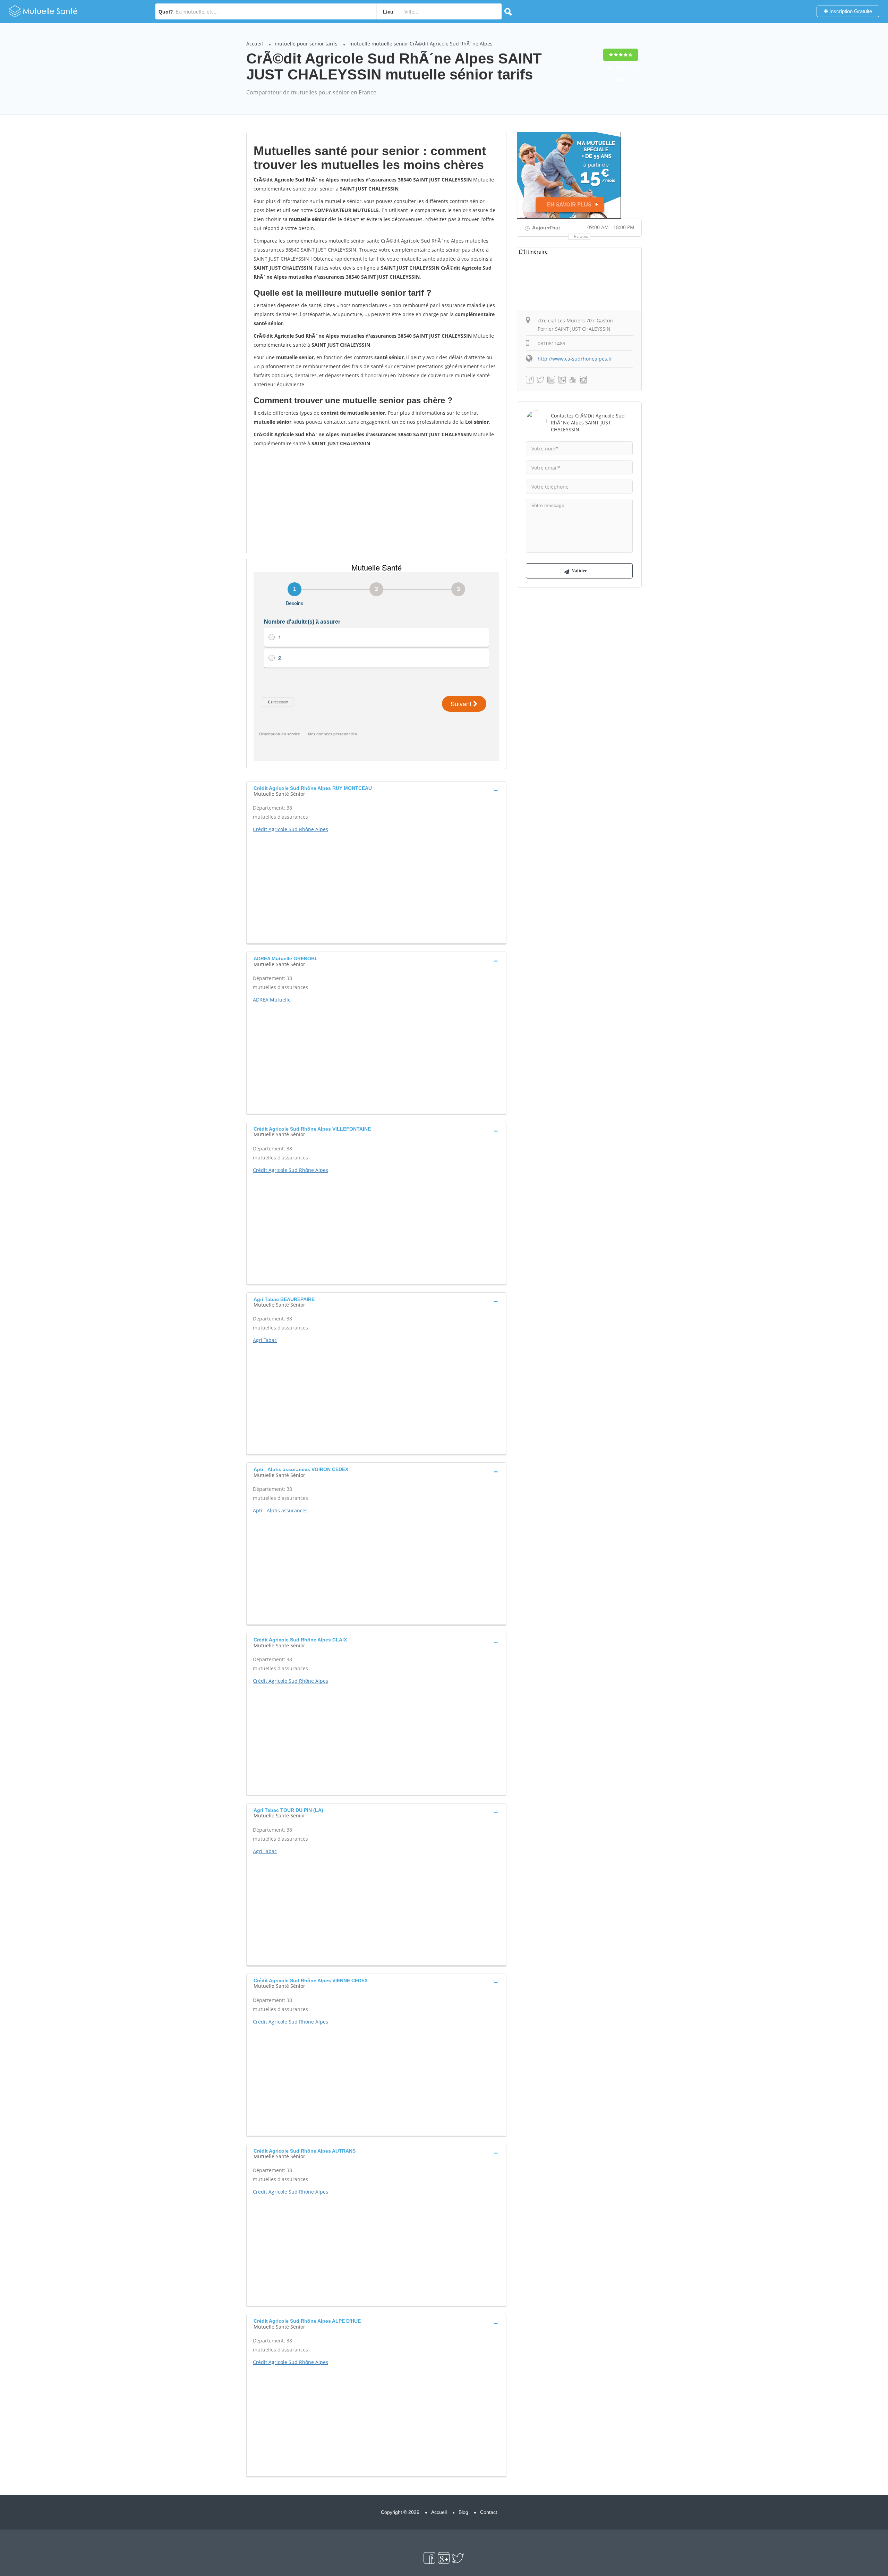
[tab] (376, 790)
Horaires (581, 237)
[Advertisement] (376, 500)
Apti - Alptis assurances (280, 1510)
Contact (489, 2512)
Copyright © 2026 (400, 2512)
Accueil (255, 44)
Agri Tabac (265, 1340)
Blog (463, 2512)
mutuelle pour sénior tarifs (306, 44)
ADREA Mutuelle (272, 1000)
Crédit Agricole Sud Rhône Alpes (291, 829)
